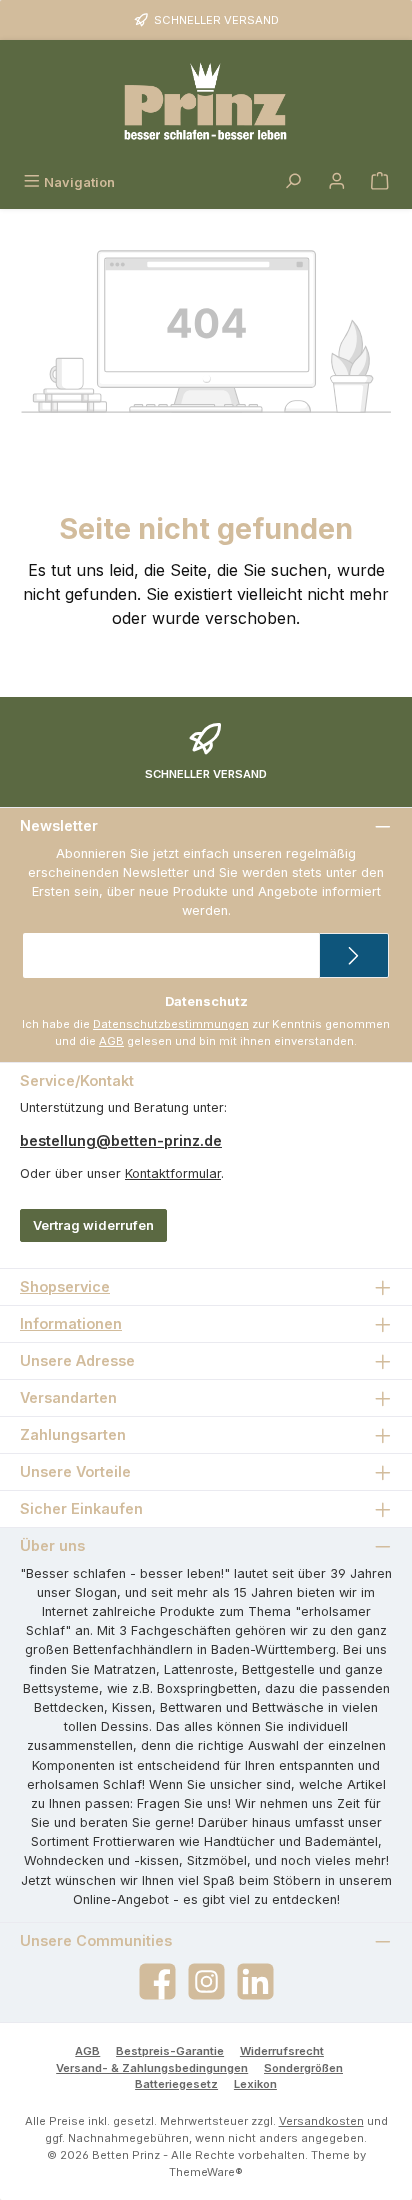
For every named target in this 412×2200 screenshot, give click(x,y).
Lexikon (255, 2084)
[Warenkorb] (380, 182)
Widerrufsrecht (282, 2051)
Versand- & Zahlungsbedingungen (152, 2068)
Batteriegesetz (176, 2084)
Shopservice (65, 1286)
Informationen (71, 1323)
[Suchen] (293, 182)
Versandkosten (321, 2121)
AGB (111, 1041)
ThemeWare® (206, 2172)
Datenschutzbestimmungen (171, 1024)
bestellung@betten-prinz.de (121, 1140)
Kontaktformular (173, 1173)
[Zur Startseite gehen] (206, 103)
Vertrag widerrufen (93, 1225)
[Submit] (354, 955)
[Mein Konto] (337, 182)
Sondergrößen (303, 2068)
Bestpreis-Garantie (170, 2051)
